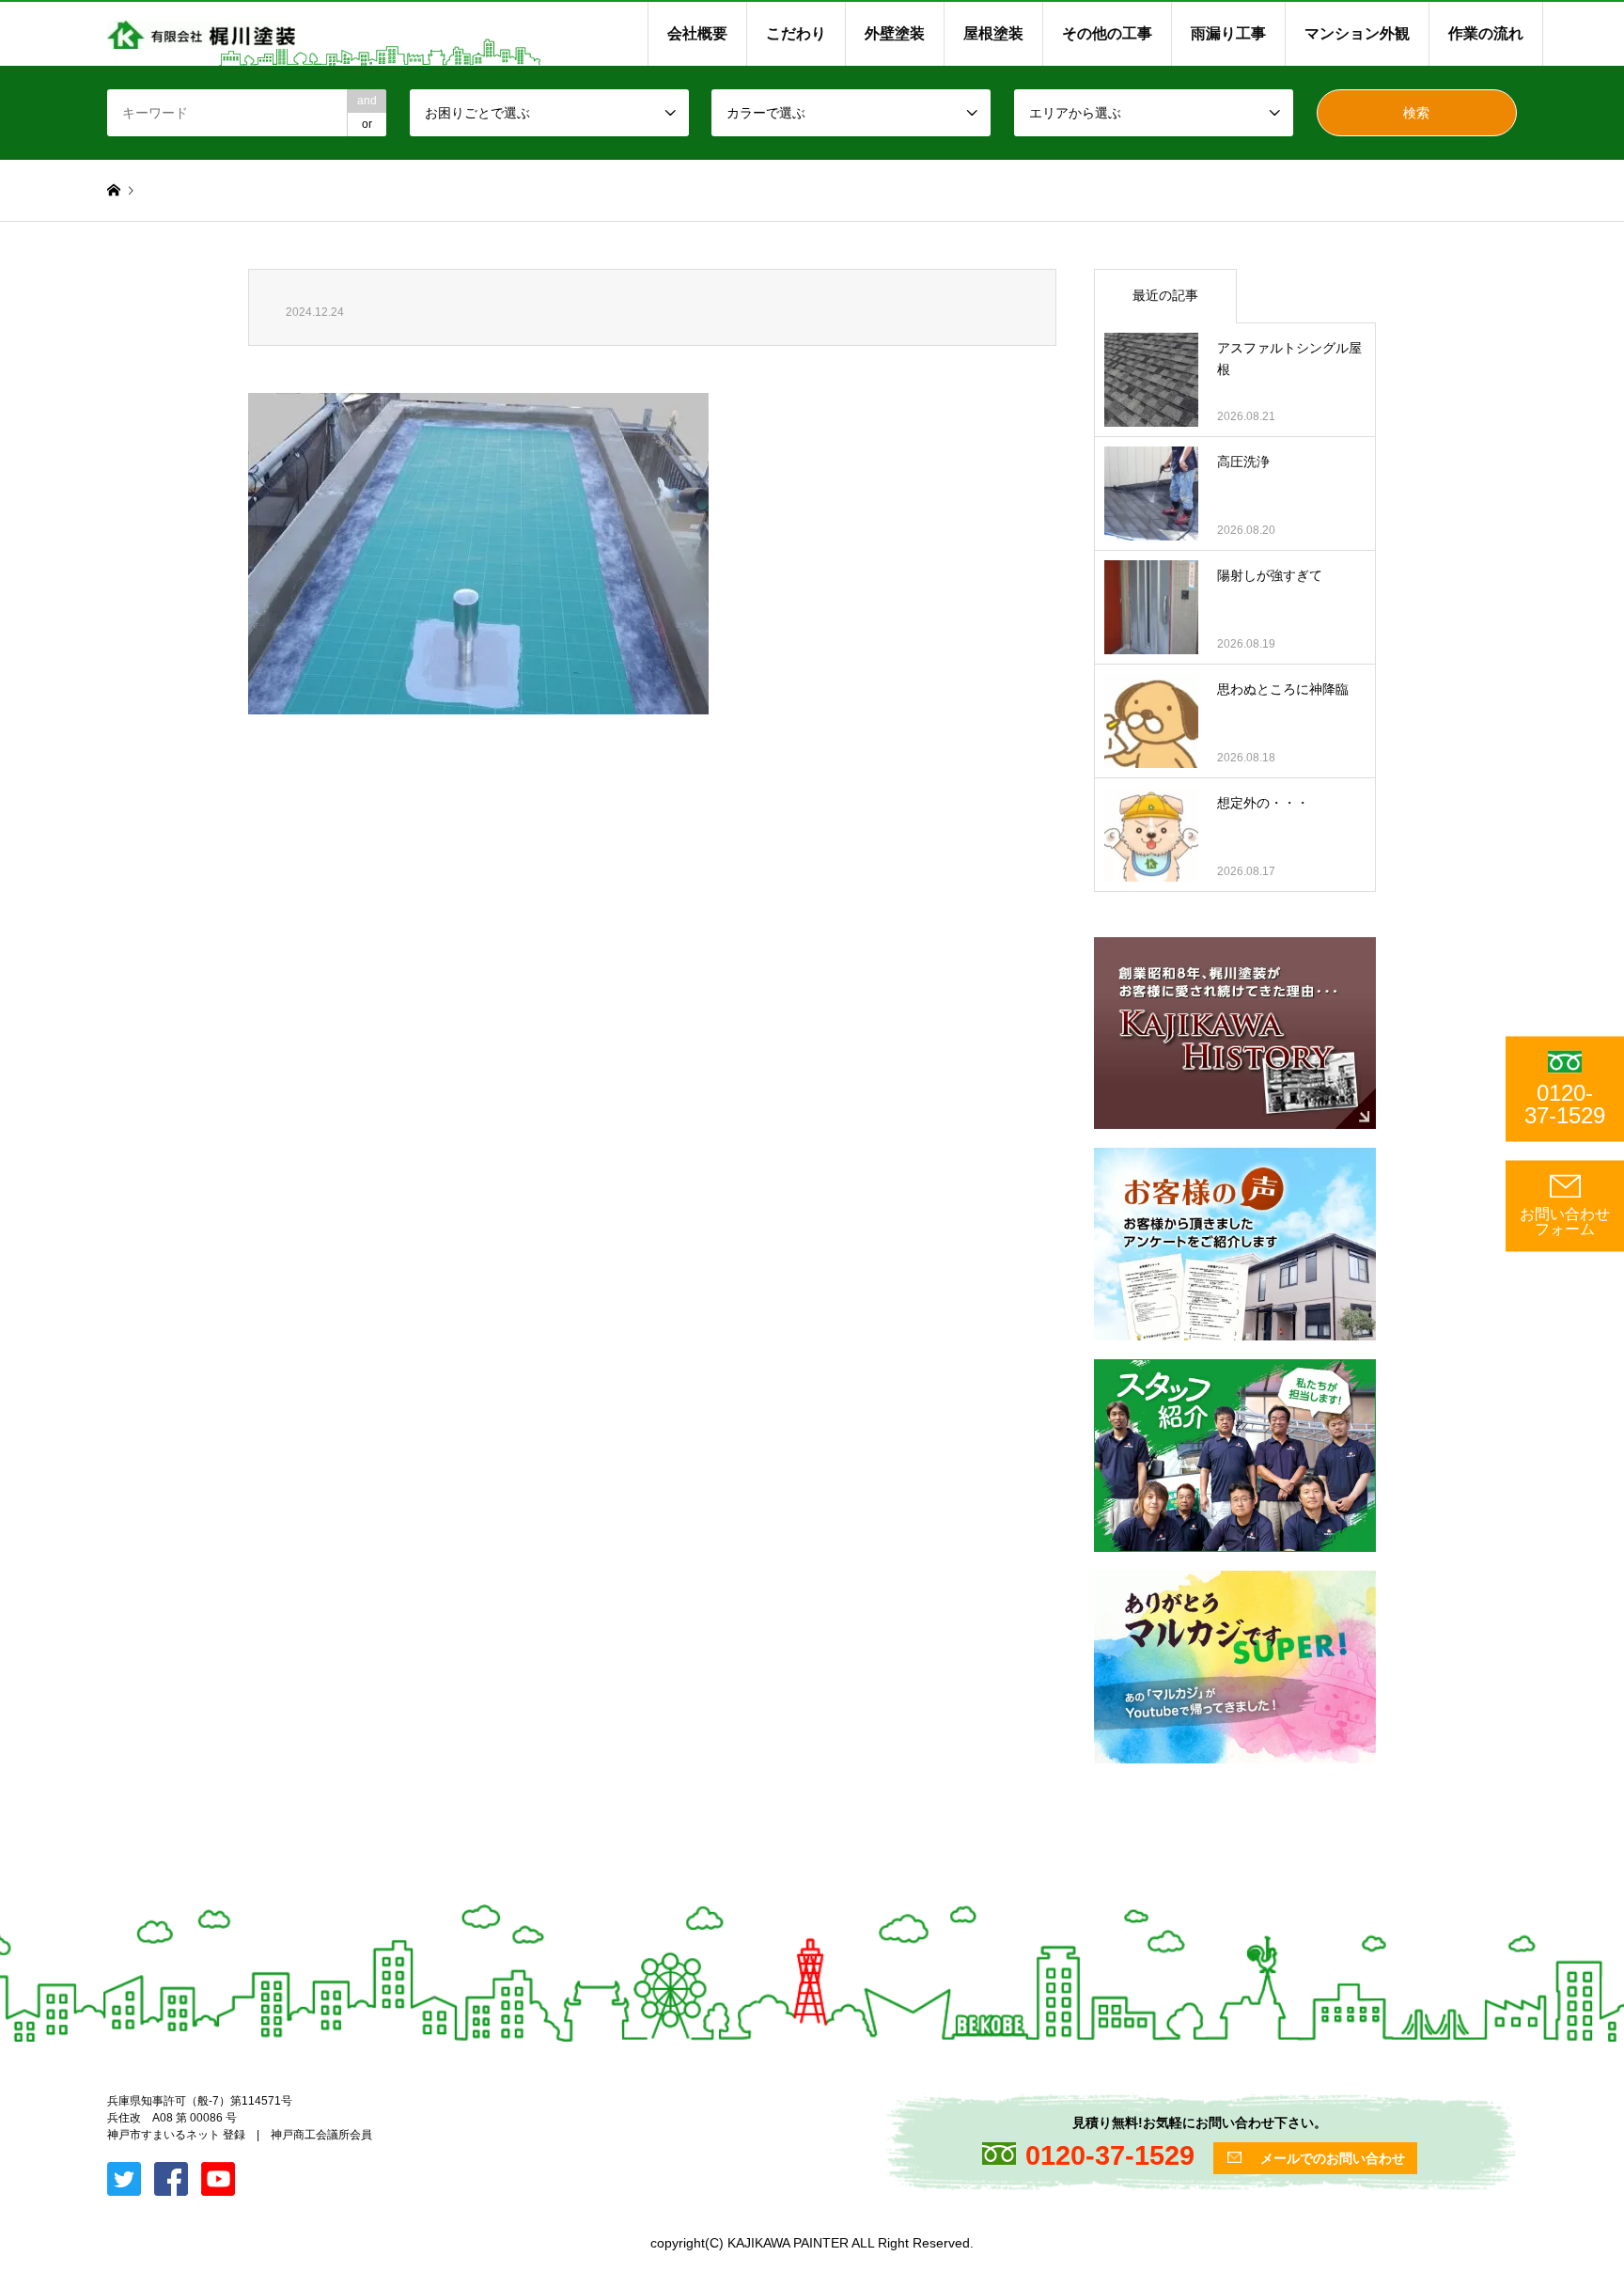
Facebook (31, 2095)
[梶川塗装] (201, 34)
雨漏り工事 (1228, 33)
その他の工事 (1107, 33)
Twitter (7, 2095)
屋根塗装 (993, 33)
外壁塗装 (895, 33)
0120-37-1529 (1565, 1104)
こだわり (796, 33)
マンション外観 (1357, 33)
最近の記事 (1165, 295)
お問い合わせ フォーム (1565, 1222)
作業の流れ (1486, 33)
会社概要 (697, 33)
